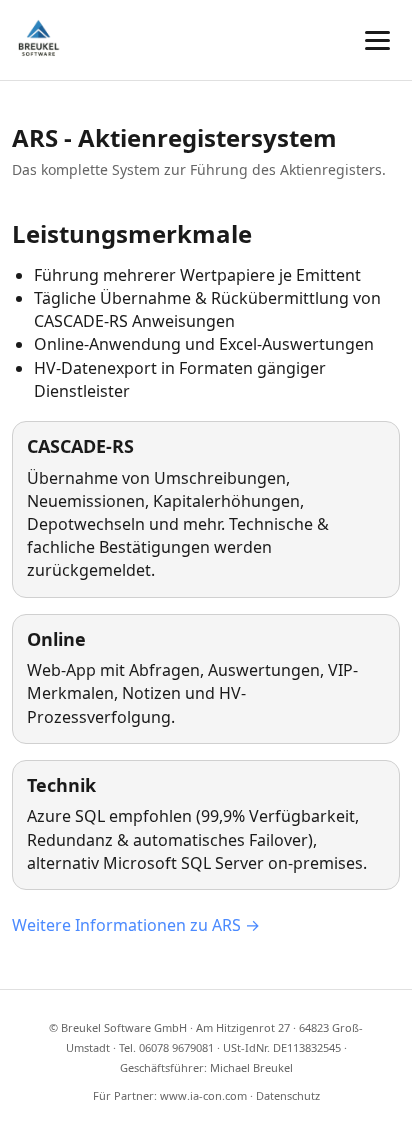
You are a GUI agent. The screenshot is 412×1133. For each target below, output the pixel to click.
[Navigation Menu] (377, 40)
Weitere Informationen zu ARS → (136, 925)
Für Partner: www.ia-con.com (170, 1095)
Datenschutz (288, 1095)
